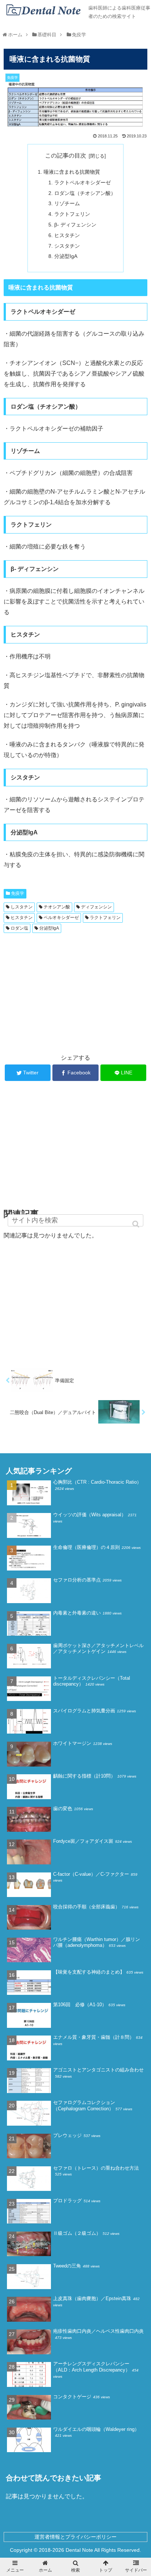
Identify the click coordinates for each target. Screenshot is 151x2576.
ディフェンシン (96, 907)
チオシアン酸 (57, 907)
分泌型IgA (66, 256)
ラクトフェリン (72, 214)
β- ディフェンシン (75, 225)
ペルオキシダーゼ (61, 918)
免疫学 (18, 893)
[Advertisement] (75, 991)
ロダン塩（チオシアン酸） (85, 193)
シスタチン (67, 246)
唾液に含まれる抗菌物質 (72, 172)
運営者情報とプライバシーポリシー (75, 2537)
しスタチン (22, 907)
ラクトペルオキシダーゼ (82, 182)
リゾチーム (67, 203)
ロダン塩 (19, 928)
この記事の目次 (66, 156)
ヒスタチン (67, 235)
